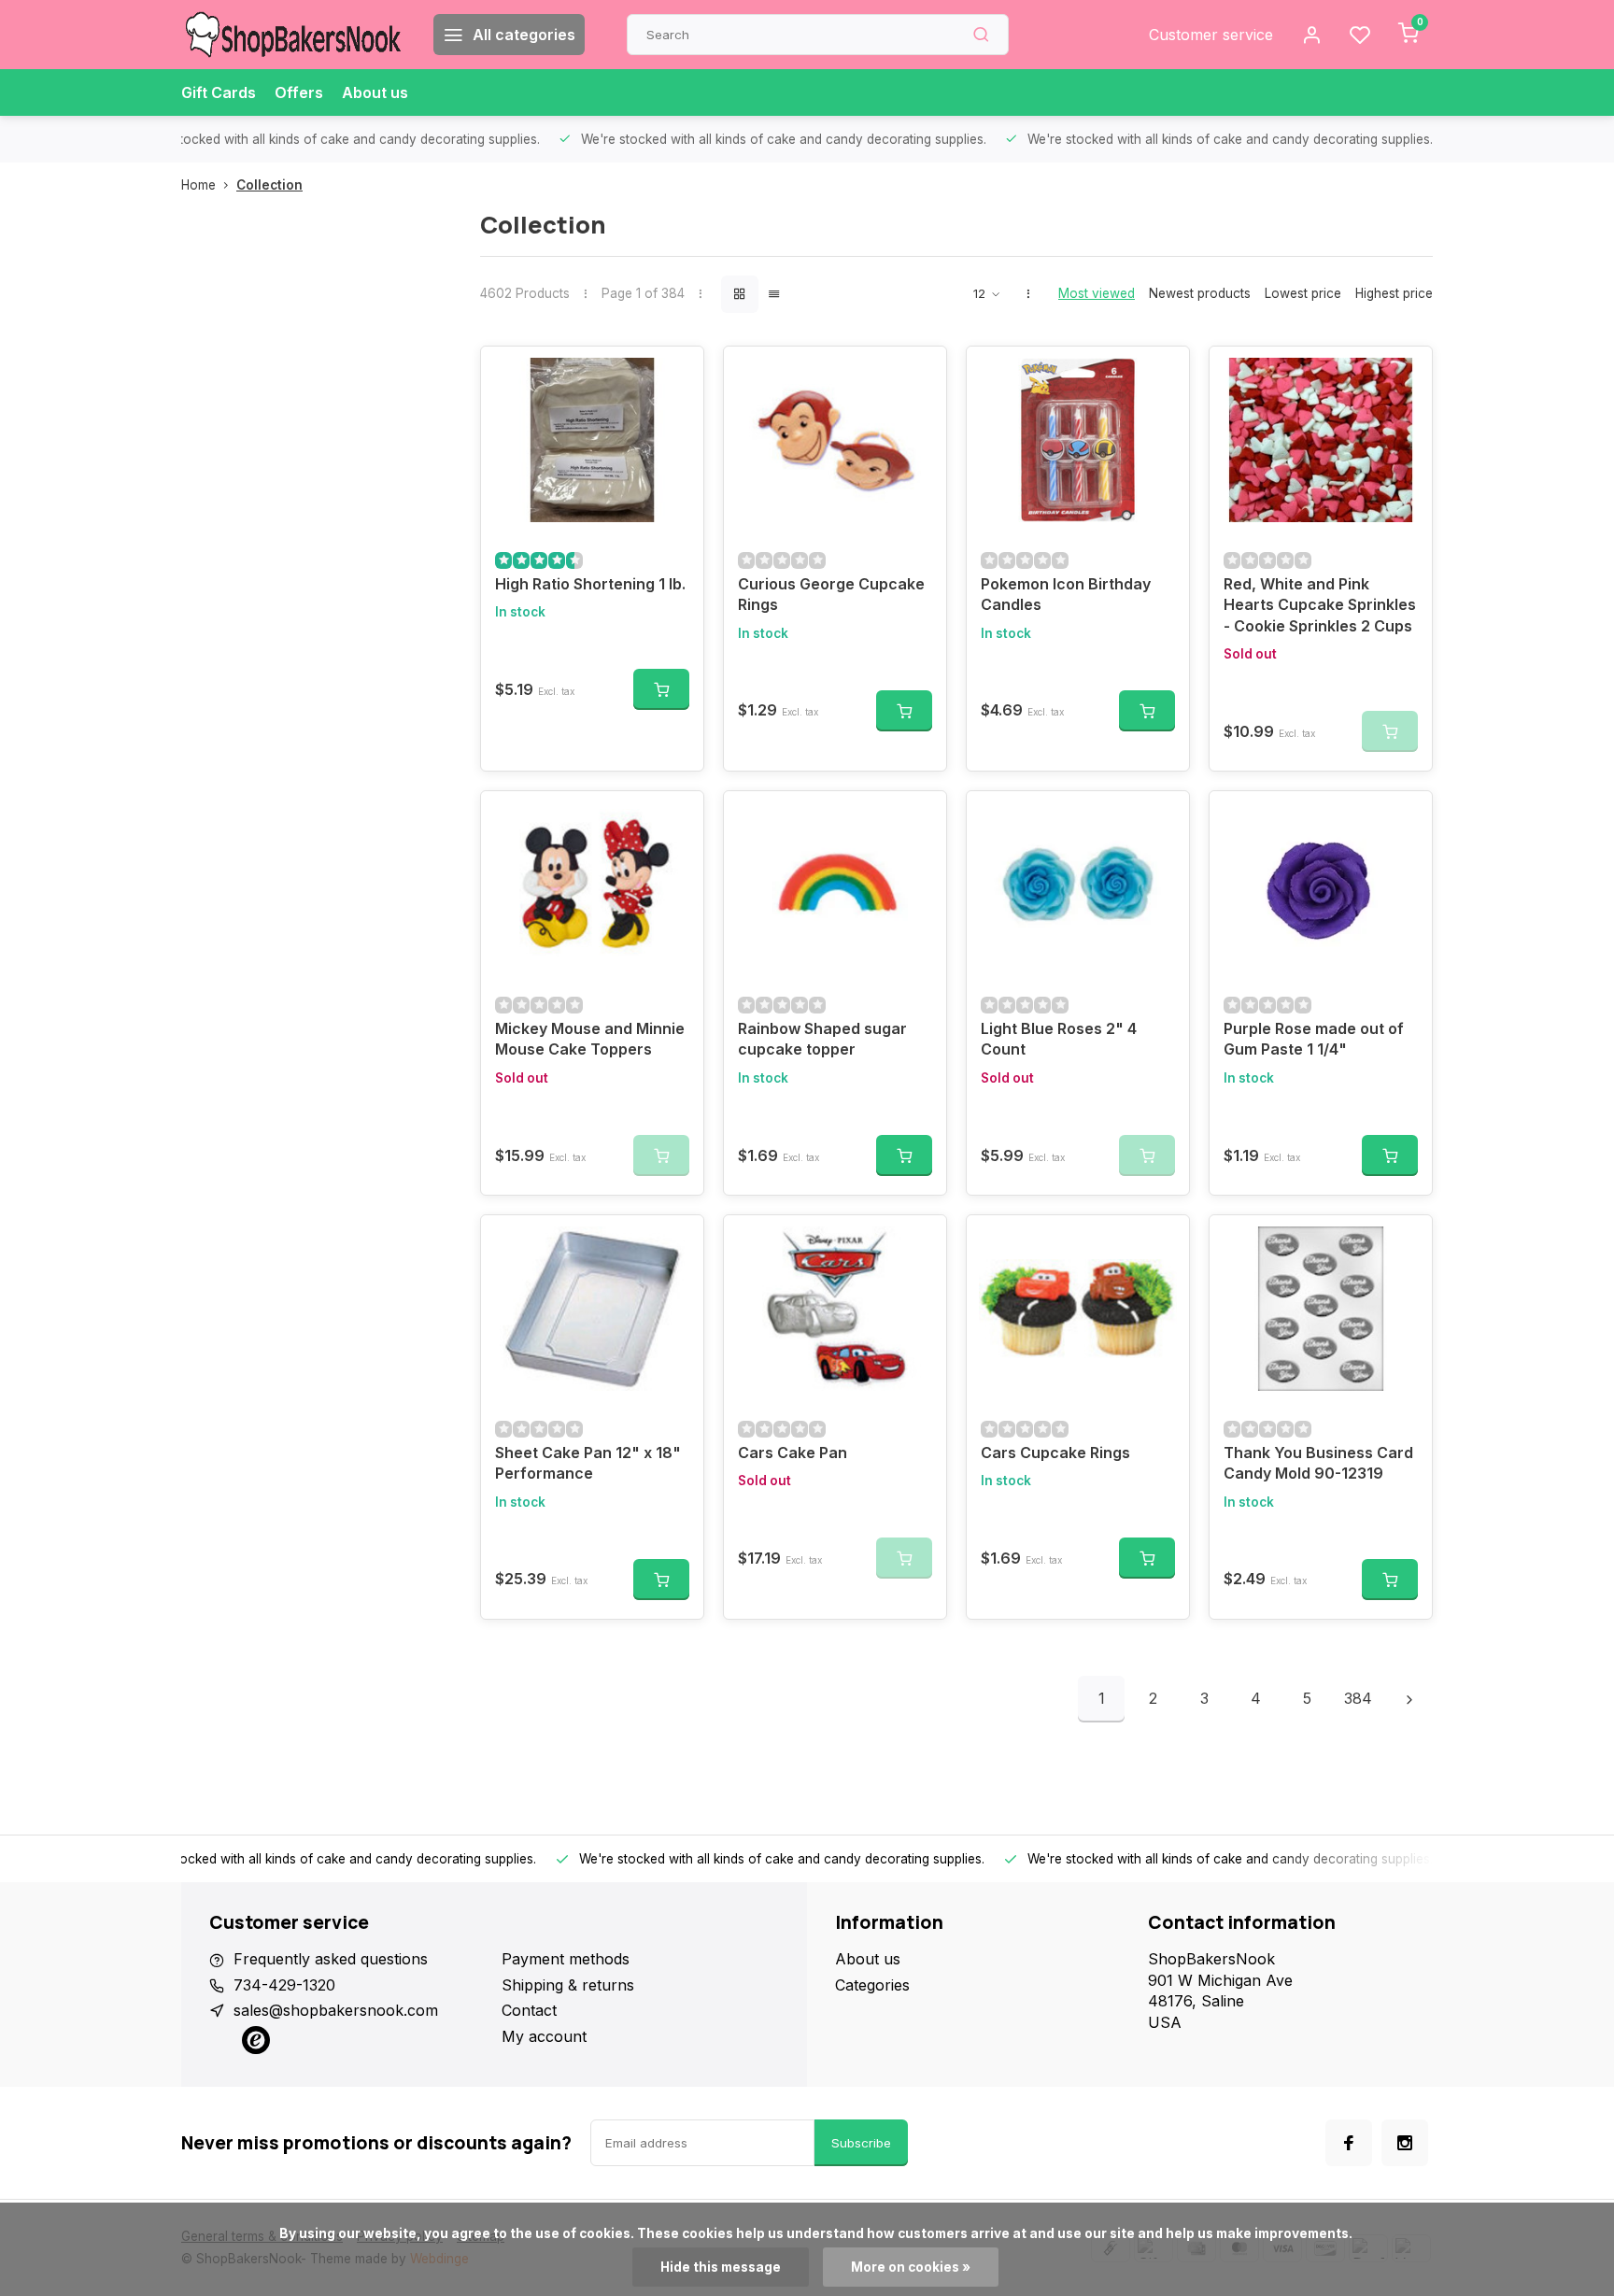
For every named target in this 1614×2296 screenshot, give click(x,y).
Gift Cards (219, 92)
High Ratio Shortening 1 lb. (590, 584)
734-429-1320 (284, 1985)
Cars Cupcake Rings (1055, 1453)
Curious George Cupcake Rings (831, 594)
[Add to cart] (661, 689)
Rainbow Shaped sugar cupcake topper (822, 1039)
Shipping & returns (568, 1985)
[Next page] (1409, 1699)
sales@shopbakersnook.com (336, 2010)
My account (544, 2036)
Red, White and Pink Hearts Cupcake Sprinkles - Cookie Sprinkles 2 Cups (1320, 605)
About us (375, 92)
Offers (299, 92)
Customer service (1211, 35)
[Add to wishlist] (675, 375)
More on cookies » (911, 2267)
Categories (872, 1985)
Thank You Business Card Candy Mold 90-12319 (1318, 1463)
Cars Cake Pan (793, 1453)
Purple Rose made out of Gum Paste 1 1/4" (1314, 1039)
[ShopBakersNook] (293, 35)
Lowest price (1303, 293)
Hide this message (721, 2267)
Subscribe (861, 2143)
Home (198, 185)
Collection (269, 185)
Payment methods (566, 1959)
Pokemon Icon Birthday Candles (1066, 594)
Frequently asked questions (331, 1959)
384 (1358, 1698)
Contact (529, 2010)
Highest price (1394, 293)
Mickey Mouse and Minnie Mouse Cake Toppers (590, 1039)
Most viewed (1097, 293)
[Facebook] (1349, 2143)
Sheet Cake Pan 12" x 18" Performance (588, 1463)
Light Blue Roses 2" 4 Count (1059, 1039)
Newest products (1200, 293)
